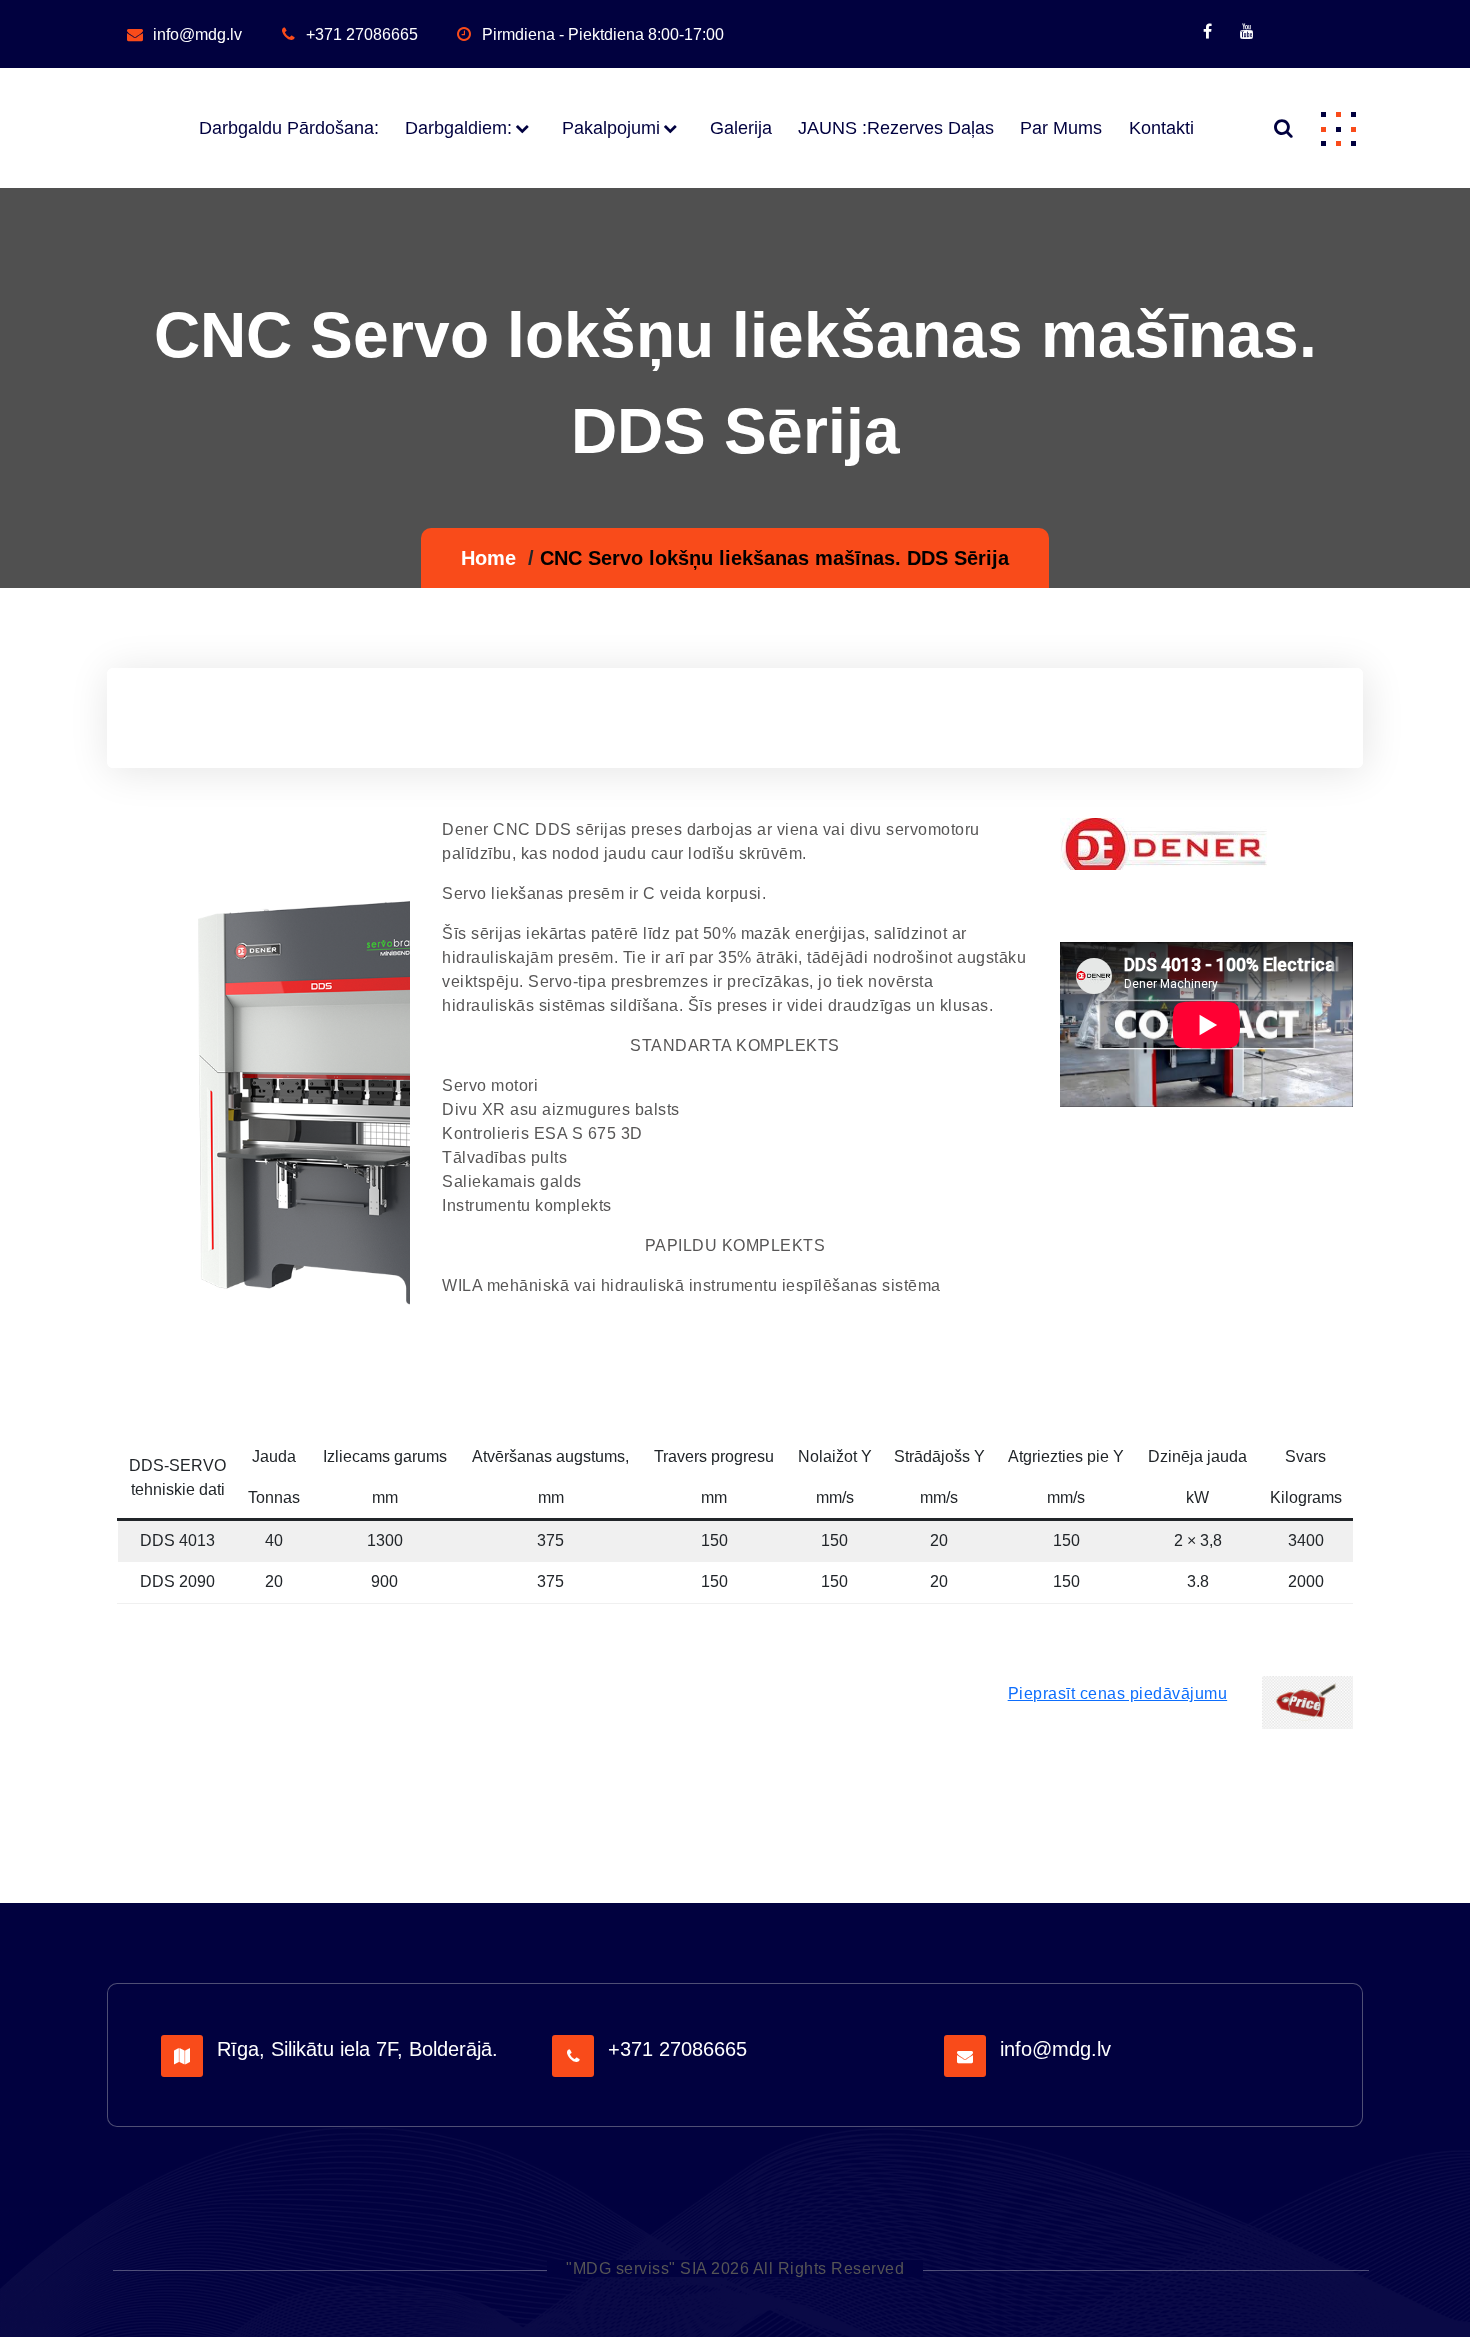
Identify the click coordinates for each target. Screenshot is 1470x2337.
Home (488, 558)
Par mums (1061, 128)
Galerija (741, 128)
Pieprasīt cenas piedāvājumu (1118, 1693)
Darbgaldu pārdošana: (288, 128)
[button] (1338, 128)
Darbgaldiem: (458, 128)
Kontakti (1161, 128)
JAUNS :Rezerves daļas (896, 128)
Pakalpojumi (611, 128)
